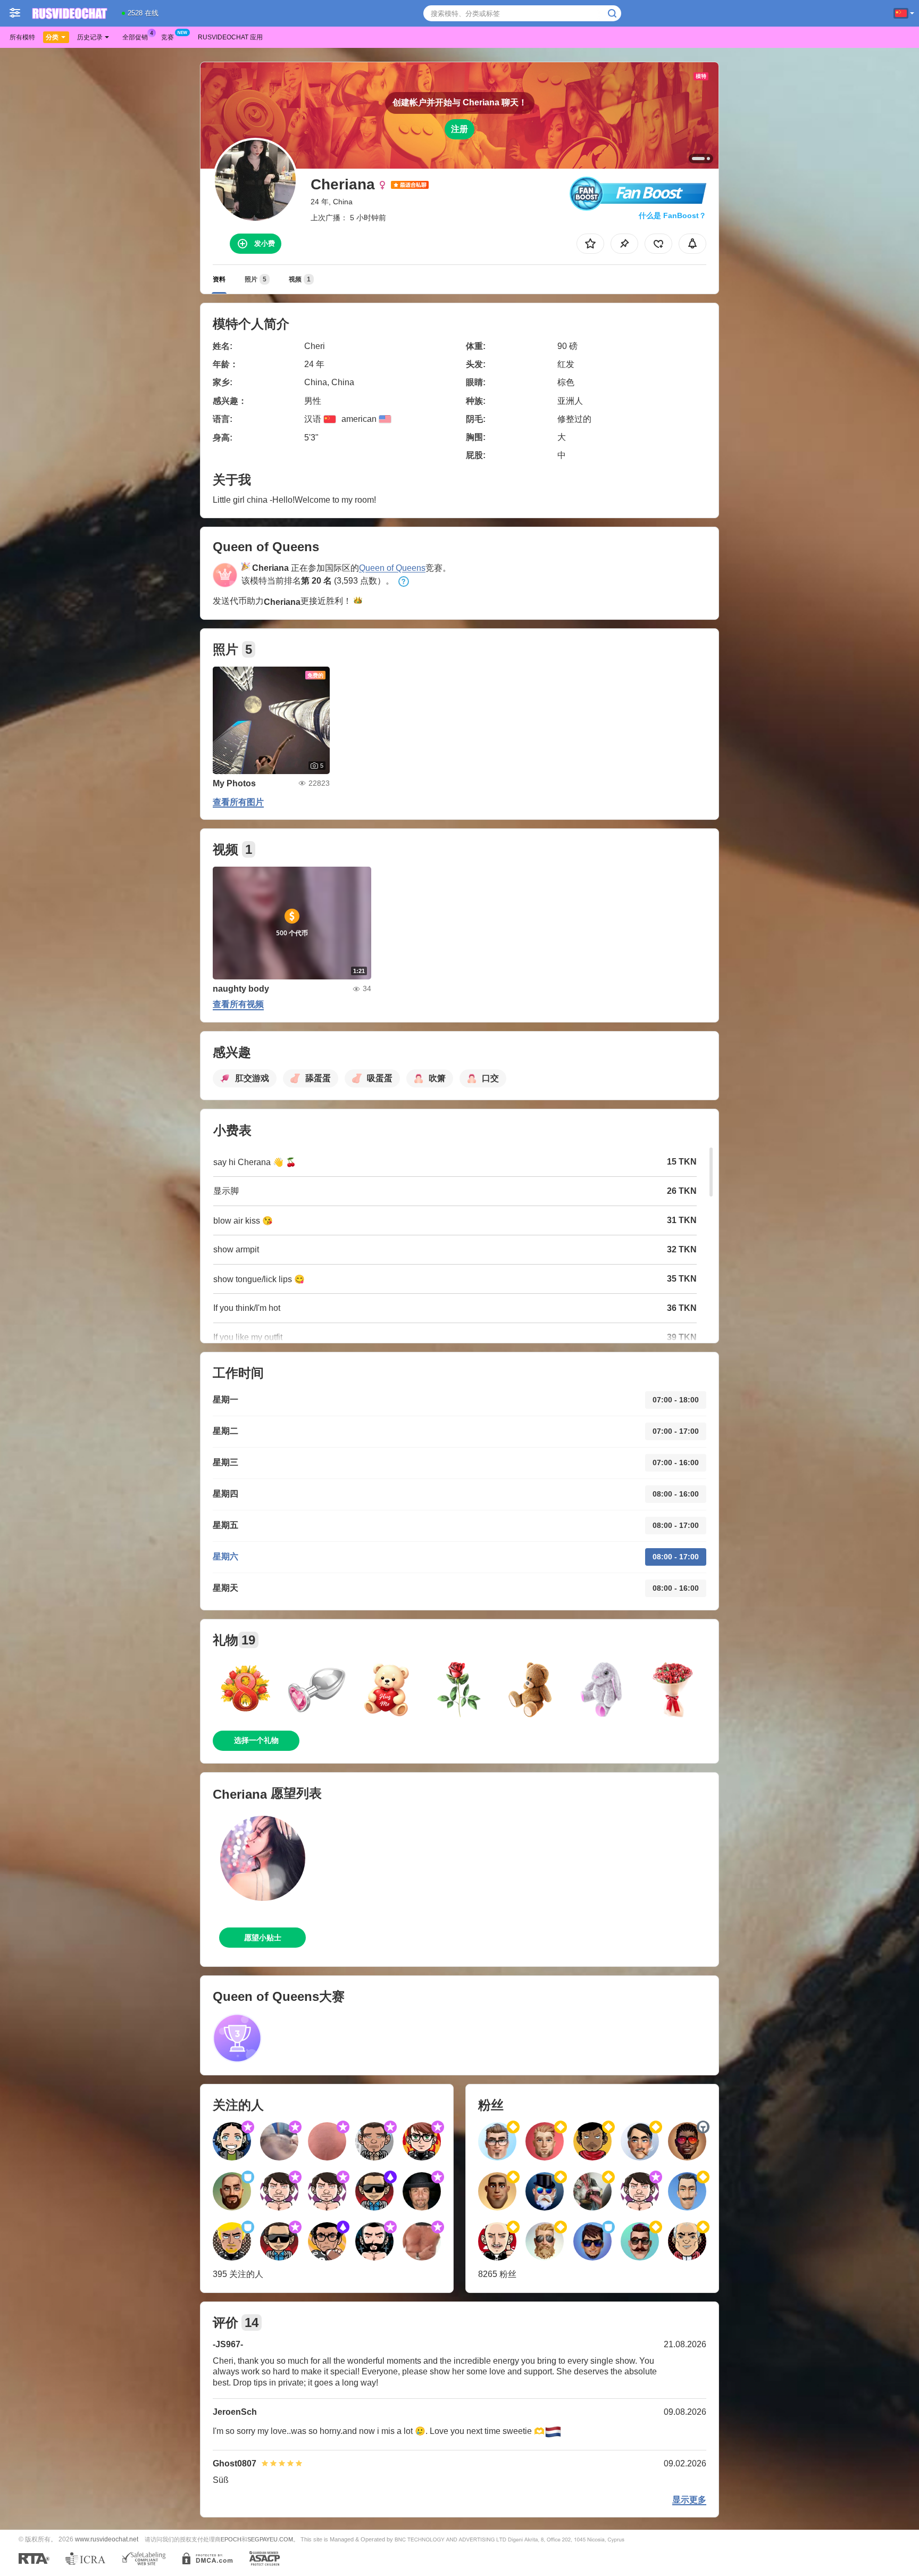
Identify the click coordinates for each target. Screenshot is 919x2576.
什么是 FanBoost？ (672, 215)
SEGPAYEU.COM (270, 2539)
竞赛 (168, 37)
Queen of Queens (392, 568)
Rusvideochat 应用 (230, 37)
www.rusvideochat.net (107, 2539)
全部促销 (135, 37)
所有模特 (22, 37)
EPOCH (231, 2539)
